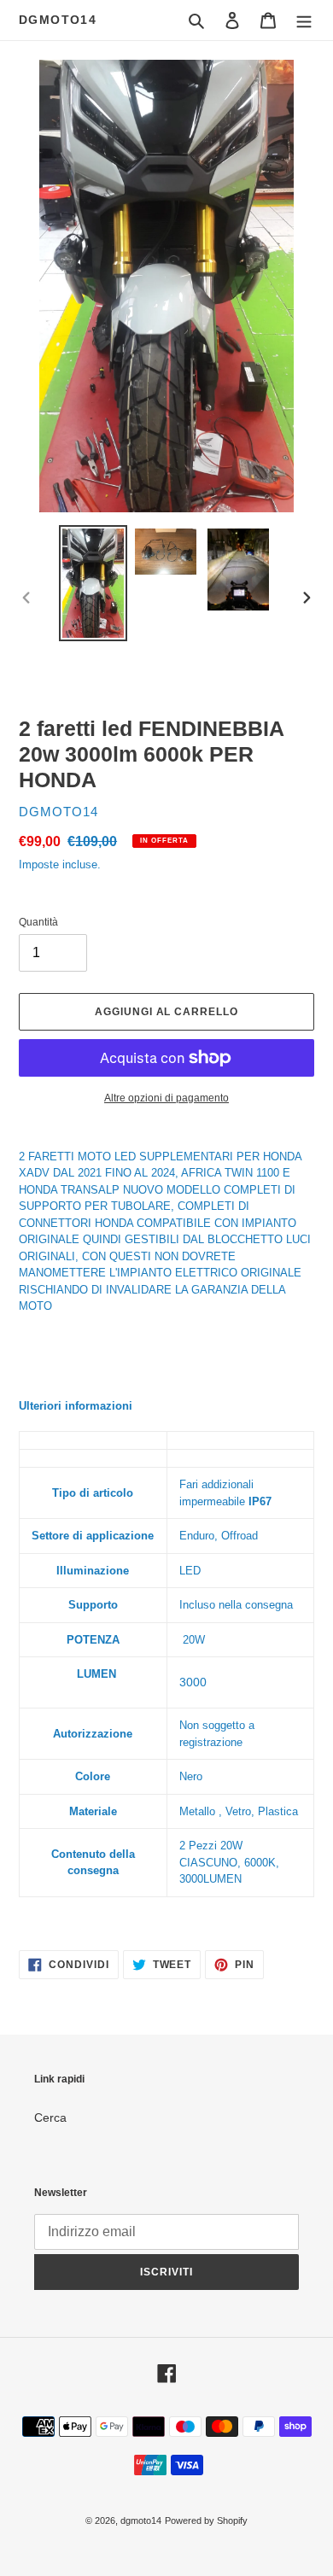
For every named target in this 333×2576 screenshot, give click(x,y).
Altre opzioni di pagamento (166, 1098)
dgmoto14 (58, 20)
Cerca (50, 2117)
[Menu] (304, 20)
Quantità (38, 922)
